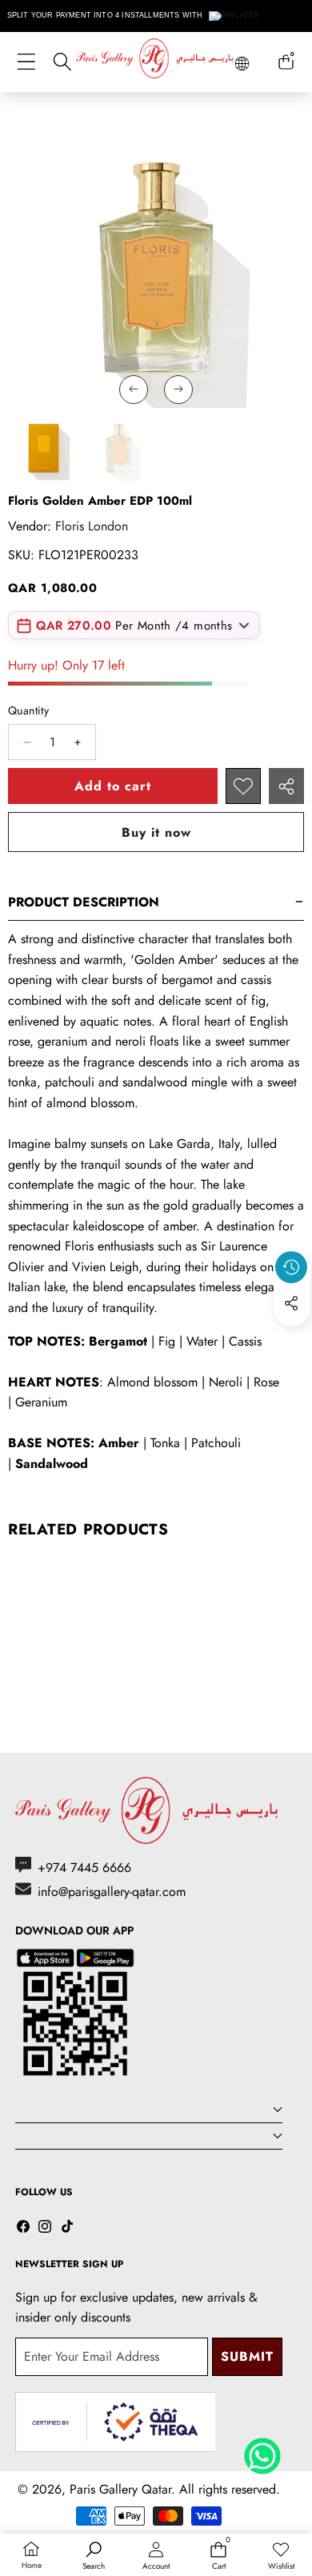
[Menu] (26, 62)
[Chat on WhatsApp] (262, 2450)
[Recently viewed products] (291, 1267)
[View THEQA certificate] (115, 2422)
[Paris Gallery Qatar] (156, 61)
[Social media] (291, 1303)
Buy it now (156, 832)
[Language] (242, 64)
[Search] (62, 62)
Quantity (28, 710)
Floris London (92, 526)
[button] (292, 1340)
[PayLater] (235, 16)
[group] (43, 447)
